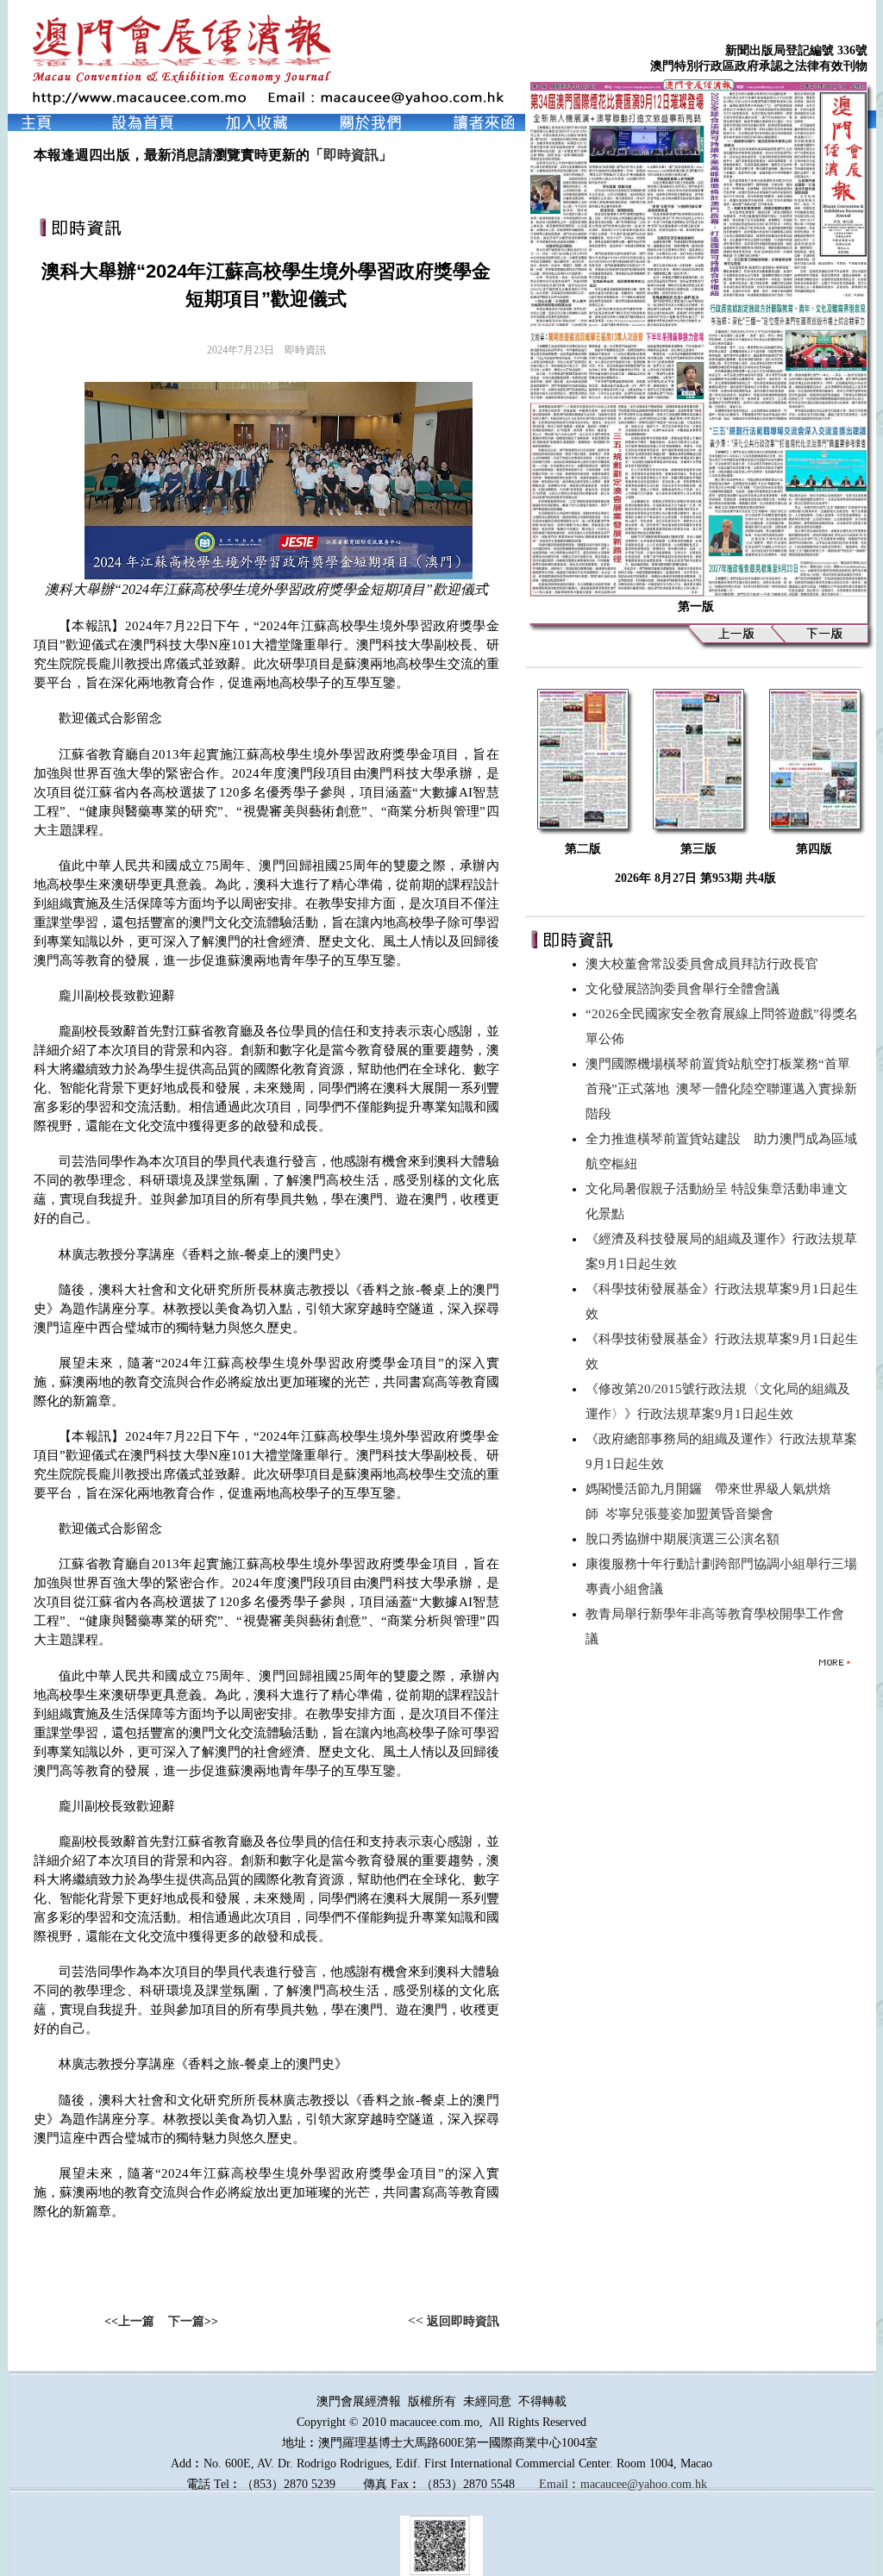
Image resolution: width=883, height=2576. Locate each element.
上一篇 (136, 2321)
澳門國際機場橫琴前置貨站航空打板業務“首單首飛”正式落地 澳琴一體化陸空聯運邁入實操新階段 (721, 1089)
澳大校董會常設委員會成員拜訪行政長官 (705, 964)
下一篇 (186, 2321)
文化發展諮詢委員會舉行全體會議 (686, 989)
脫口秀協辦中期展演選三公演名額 (686, 1539)
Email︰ (560, 2484)
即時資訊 (351, 155)
